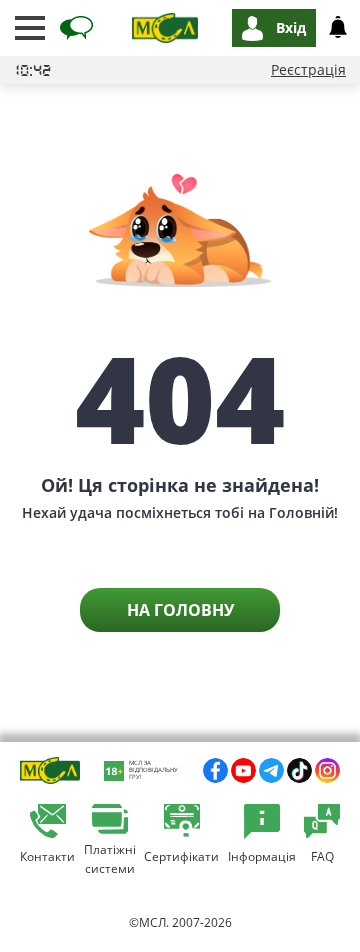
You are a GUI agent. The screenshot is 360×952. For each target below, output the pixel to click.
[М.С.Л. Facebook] (215, 770)
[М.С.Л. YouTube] (243, 770)
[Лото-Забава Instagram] (327, 770)
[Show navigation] (30, 28)
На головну (180, 610)
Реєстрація (308, 69)
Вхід (291, 27)
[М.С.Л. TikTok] (299, 770)
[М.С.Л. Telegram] (271, 770)
